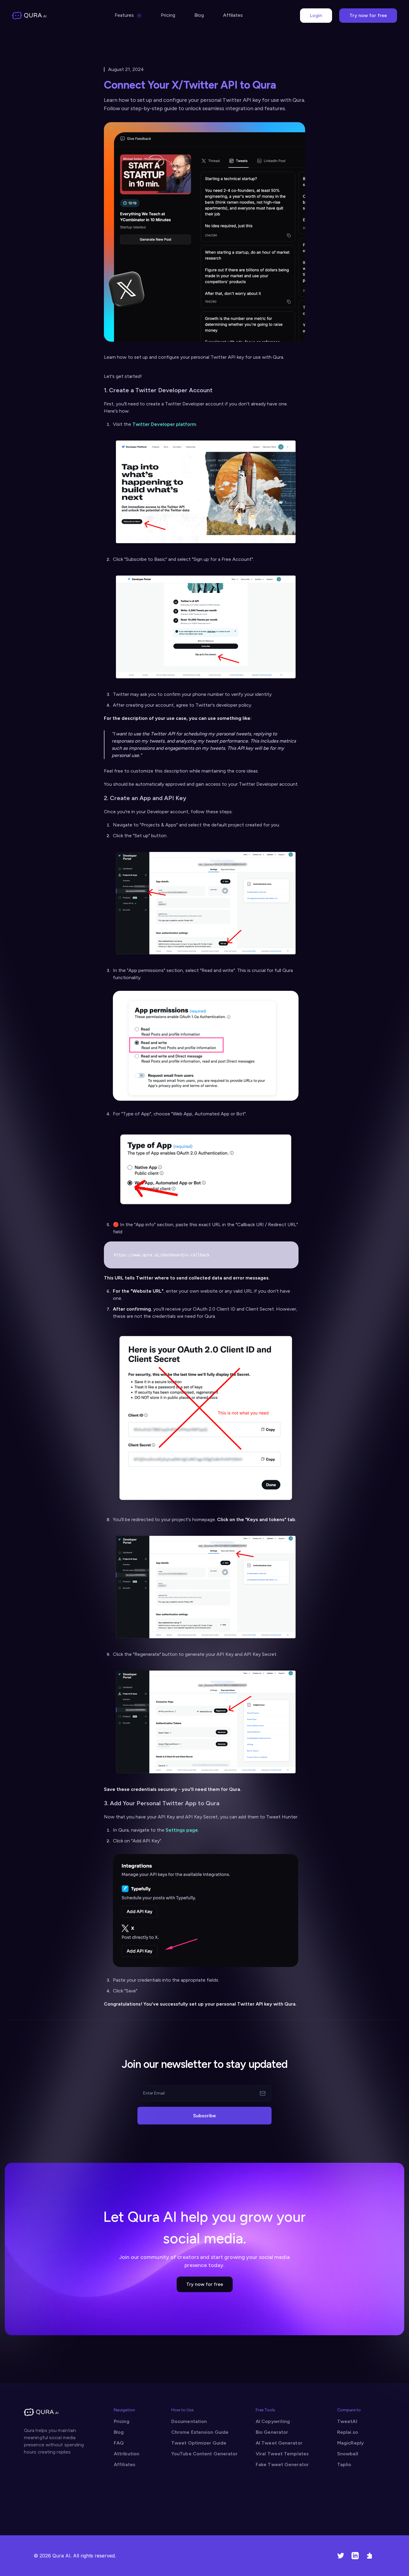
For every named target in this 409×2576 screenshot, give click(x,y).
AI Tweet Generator (279, 2443)
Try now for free (368, 15)
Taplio (344, 2464)
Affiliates (233, 15)
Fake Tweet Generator (282, 2464)
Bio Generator (272, 2432)
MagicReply (350, 2443)
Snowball (348, 2454)
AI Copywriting (273, 2421)
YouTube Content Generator (205, 2454)
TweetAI (347, 2421)
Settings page (182, 1830)
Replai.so (348, 2432)
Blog (199, 15)
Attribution (127, 2454)
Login (316, 15)
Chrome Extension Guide (200, 2432)
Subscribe (205, 2116)
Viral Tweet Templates (282, 2454)
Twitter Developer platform (164, 424)
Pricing (168, 15)
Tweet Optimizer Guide (199, 2443)
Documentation (189, 2421)
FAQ (119, 2443)
